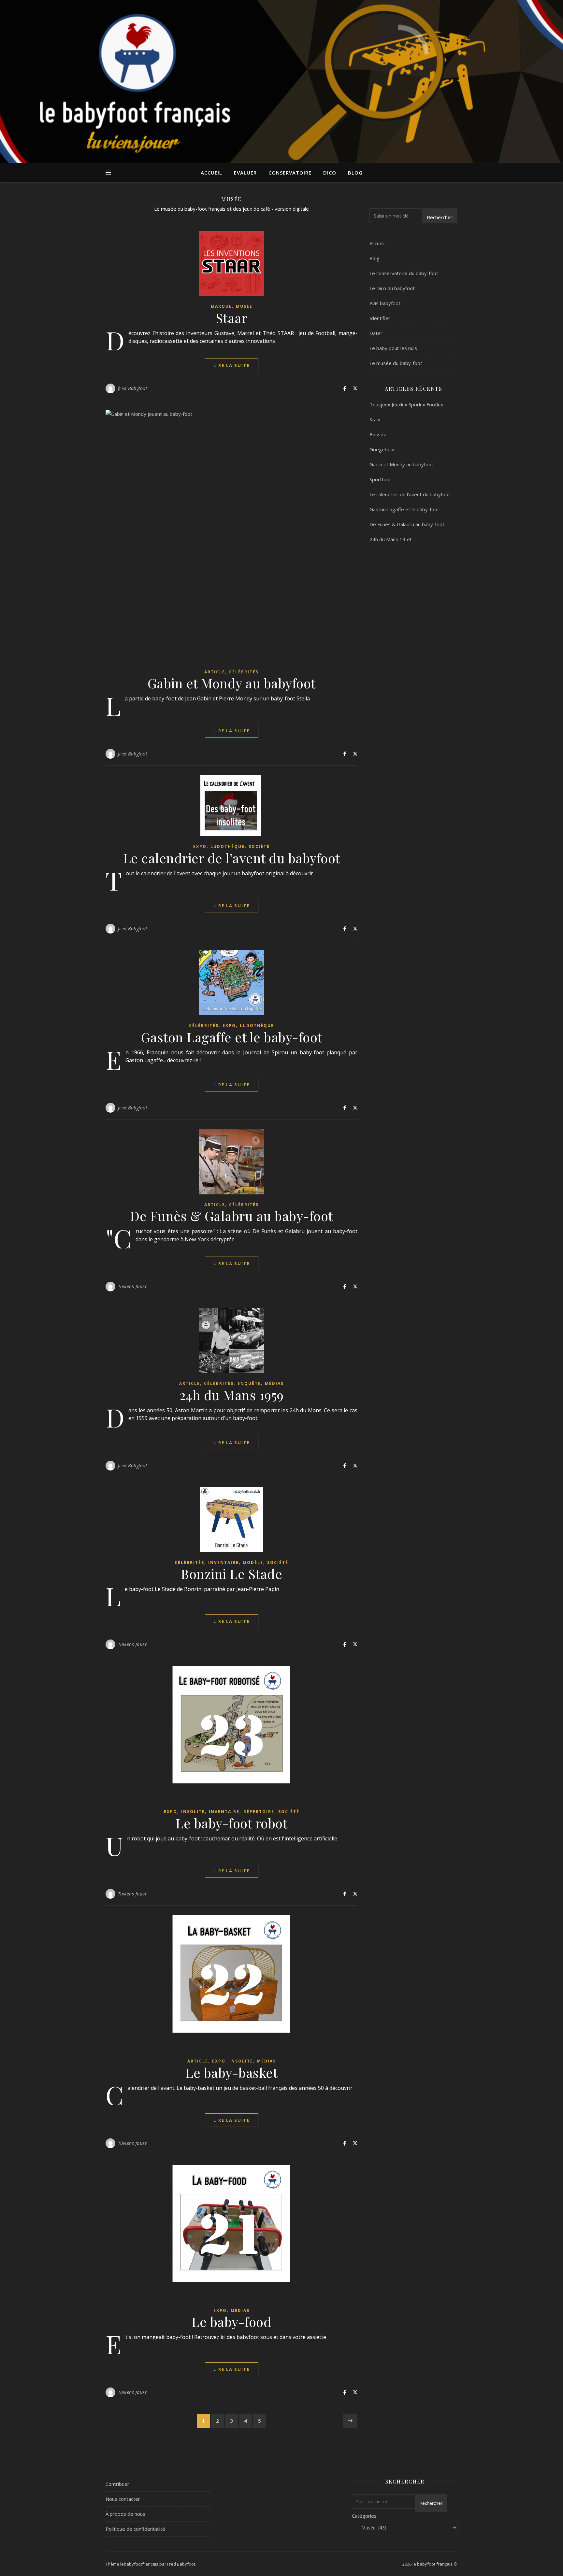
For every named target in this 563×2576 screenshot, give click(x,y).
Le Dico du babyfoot (392, 288)
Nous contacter (123, 2499)
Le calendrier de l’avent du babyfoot (232, 858)
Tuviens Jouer (133, 1286)
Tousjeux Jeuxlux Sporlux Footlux (406, 404)
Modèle (253, 1562)
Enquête (249, 1383)
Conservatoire (290, 173)
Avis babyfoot (385, 303)
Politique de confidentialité (135, 2529)
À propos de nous (125, 2514)
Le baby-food (231, 2322)
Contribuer (117, 2484)
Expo (200, 846)
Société (259, 846)
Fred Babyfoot (181, 2564)
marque (221, 306)
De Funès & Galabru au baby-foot (231, 1216)
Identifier (380, 318)
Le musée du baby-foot (396, 363)
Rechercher (440, 217)
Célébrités (244, 672)
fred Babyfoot (133, 388)
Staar (232, 318)
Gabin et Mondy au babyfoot (232, 683)
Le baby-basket (231, 2072)
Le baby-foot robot (231, 1823)
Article (215, 672)
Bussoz (378, 434)
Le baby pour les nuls (393, 348)
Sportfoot (380, 479)
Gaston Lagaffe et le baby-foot (232, 1037)
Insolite (193, 1812)
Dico (330, 173)
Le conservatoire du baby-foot (404, 273)
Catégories (364, 2516)
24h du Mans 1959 (232, 1395)
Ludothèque (228, 846)
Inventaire (224, 1562)
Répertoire (259, 1812)
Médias (274, 1383)
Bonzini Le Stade (231, 1574)
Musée (244, 306)
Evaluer (245, 173)
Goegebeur (382, 449)
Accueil (211, 173)
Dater (376, 333)
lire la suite (232, 365)
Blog (355, 173)
